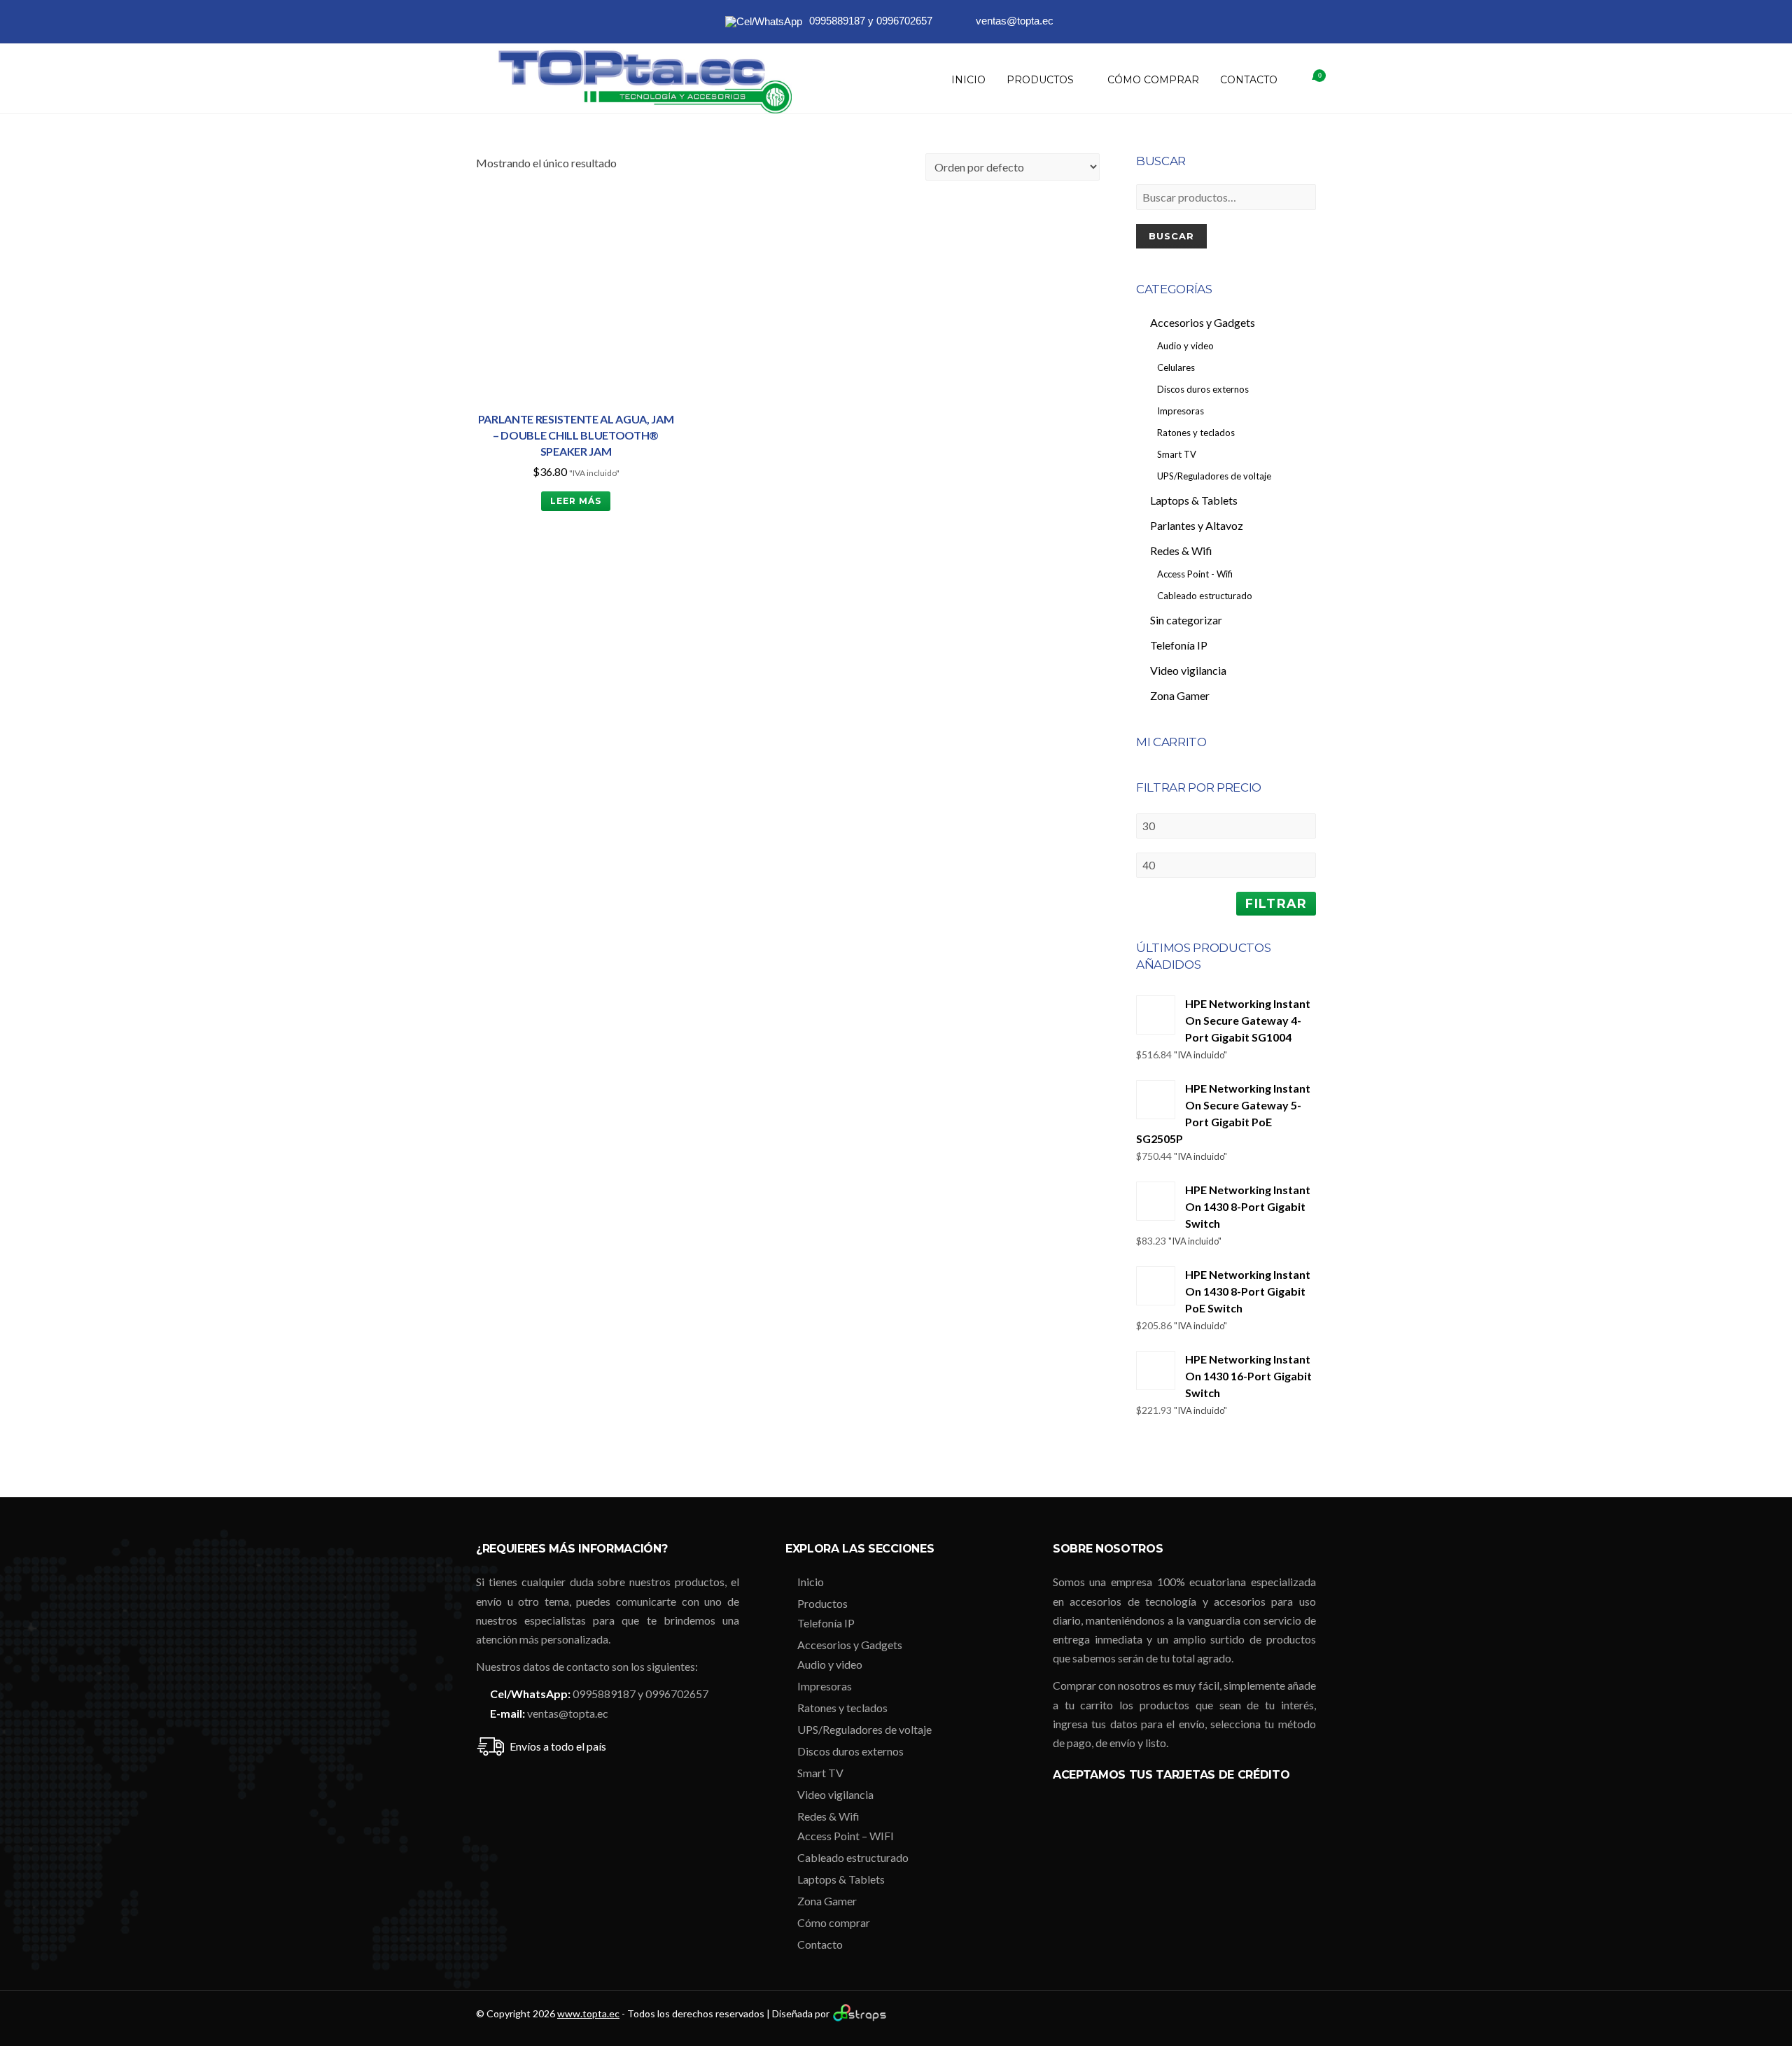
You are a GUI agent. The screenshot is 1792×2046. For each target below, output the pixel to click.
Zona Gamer (827, 1901)
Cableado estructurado (853, 1857)
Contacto (1249, 80)
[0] (1302, 80)
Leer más (576, 501)
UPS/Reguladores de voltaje (864, 1729)
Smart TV (820, 1773)
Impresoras (825, 1686)
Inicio (968, 80)
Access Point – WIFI (846, 1836)
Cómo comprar (1153, 80)
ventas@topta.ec (568, 1713)
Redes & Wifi (828, 1816)
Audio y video (830, 1664)
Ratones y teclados (842, 1708)
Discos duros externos (850, 1751)
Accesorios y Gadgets (850, 1645)
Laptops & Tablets (841, 1879)
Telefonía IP (826, 1623)
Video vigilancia (835, 1794)
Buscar (1171, 236)
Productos (1040, 80)
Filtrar (1276, 903)
